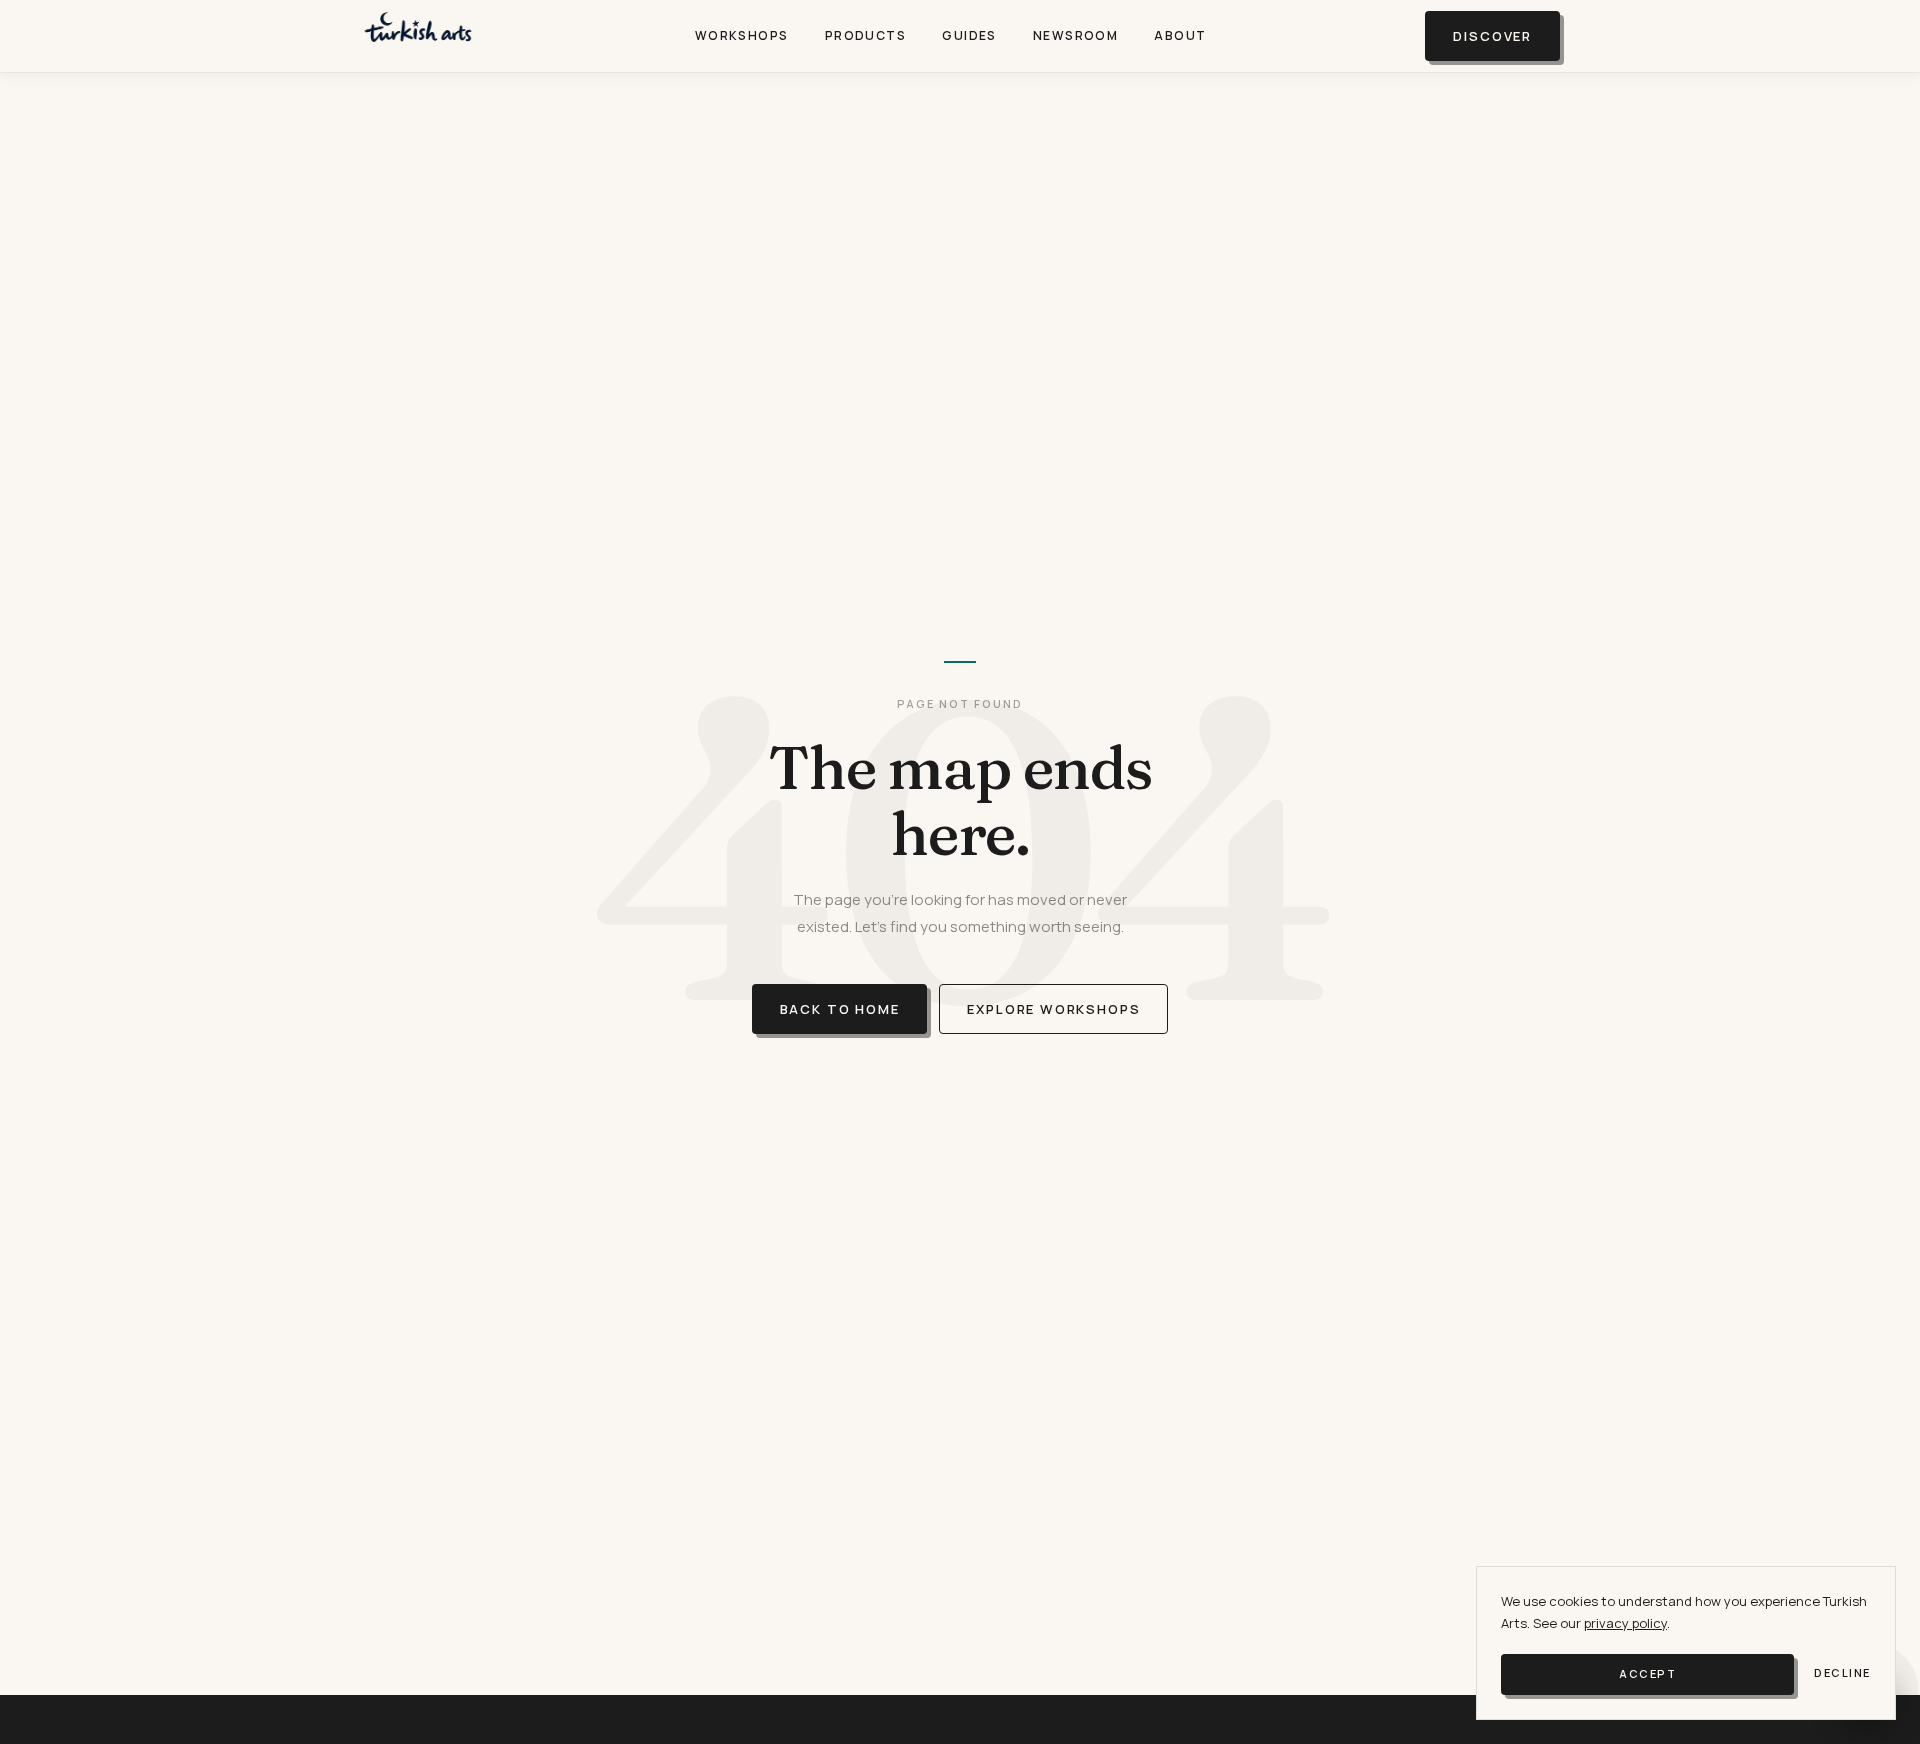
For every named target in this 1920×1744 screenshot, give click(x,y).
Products (866, 35)
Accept (1647, 1673)
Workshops (742, 35)
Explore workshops (1053, 1009)
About (1180, 35)
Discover (1492, 36)
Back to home (840, 1009)
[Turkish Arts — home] (418, 36)
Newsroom (1076, 35)
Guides (969, 35)
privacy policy (1625, 1623)
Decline (1842, 1672)
